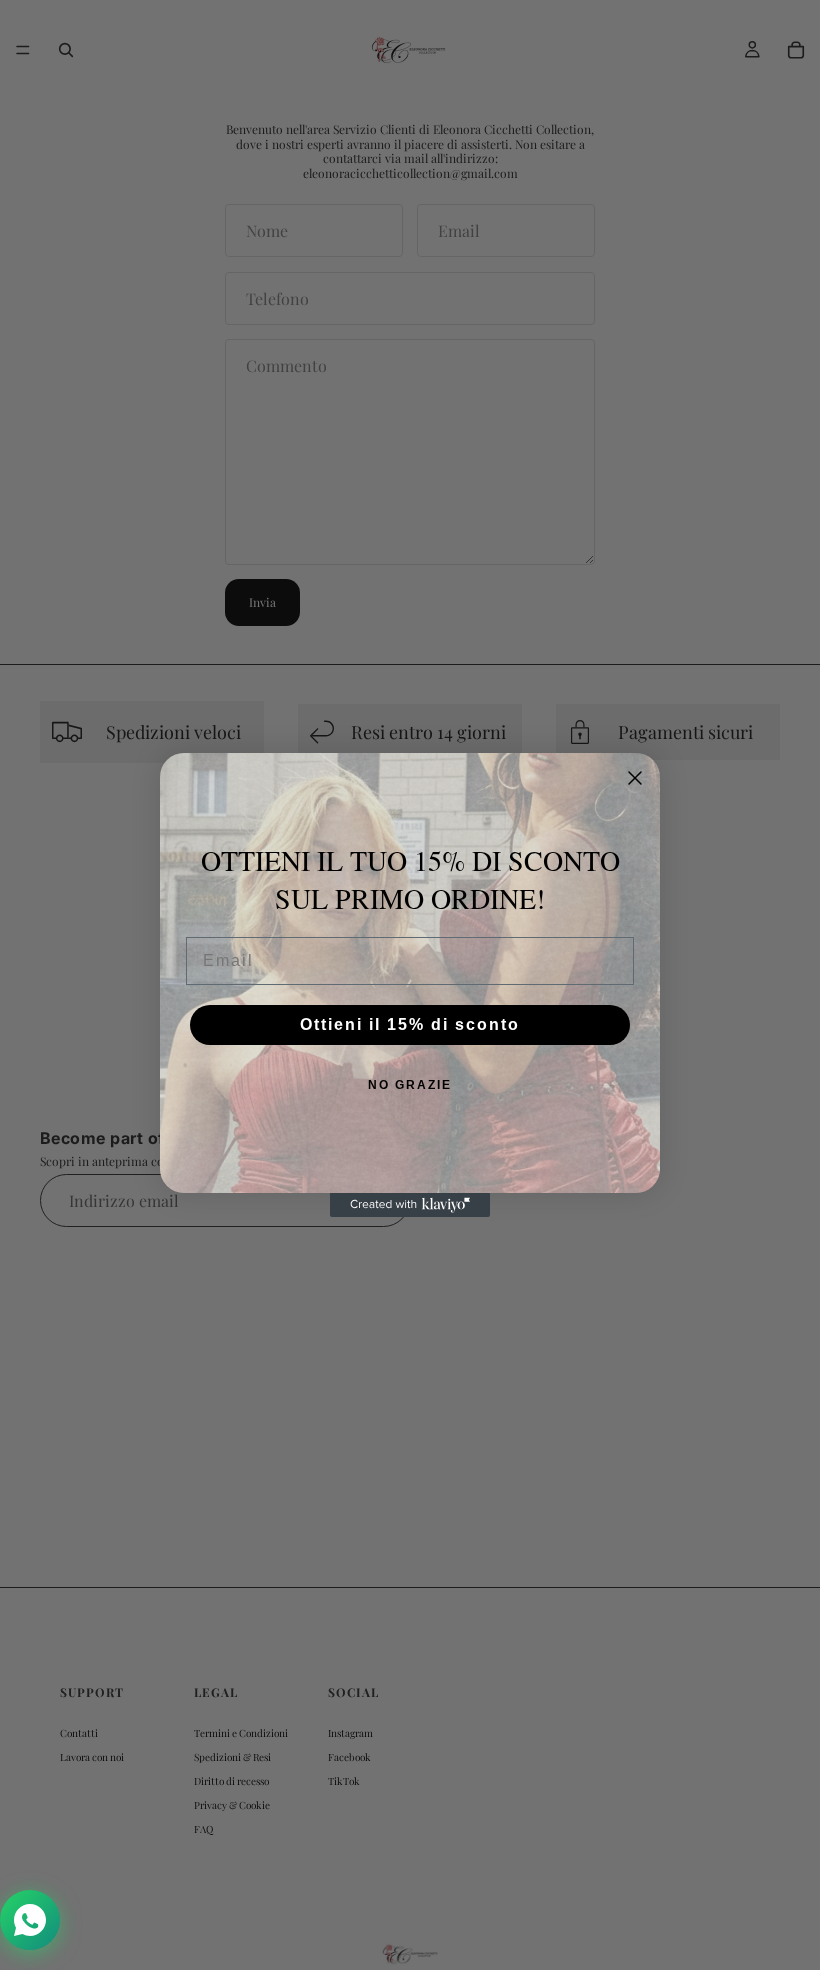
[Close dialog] (635, 778)
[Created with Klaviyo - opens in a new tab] (410, 1205)
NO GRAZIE (410, 1085)
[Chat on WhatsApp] (30, 1920)
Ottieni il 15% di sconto (410, 1024)
